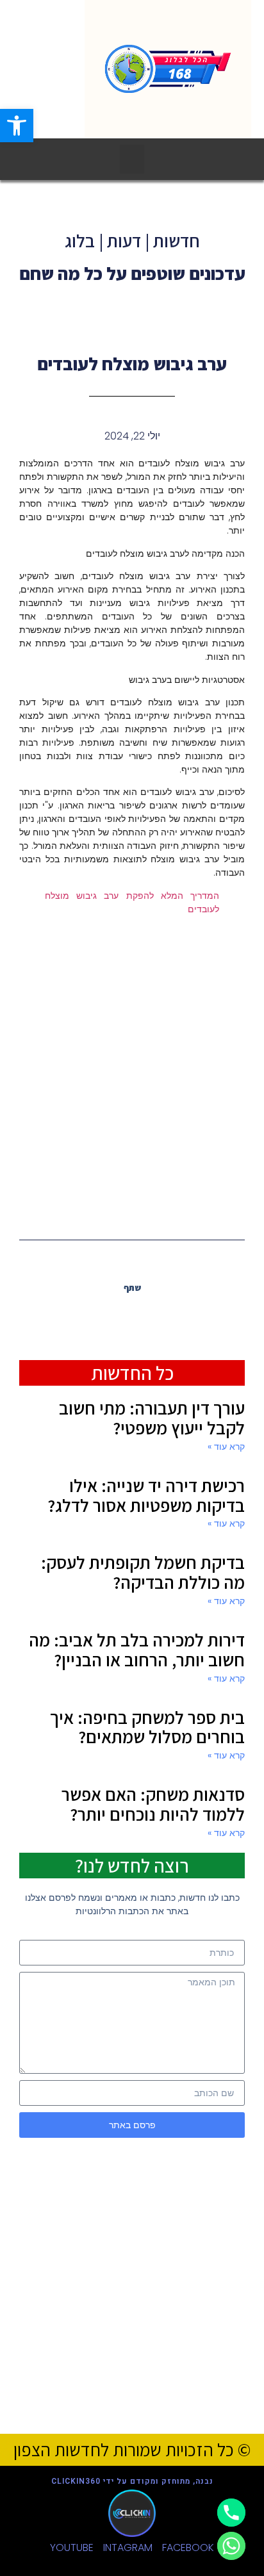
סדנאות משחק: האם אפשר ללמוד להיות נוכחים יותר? (153, 1804)
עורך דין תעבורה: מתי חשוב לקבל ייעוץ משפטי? (152, 1418)
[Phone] (231, 2513)
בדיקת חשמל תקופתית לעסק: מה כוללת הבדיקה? (143, 1572)
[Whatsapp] (231, 2546)
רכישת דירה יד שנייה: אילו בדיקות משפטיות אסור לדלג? (146, 1495)
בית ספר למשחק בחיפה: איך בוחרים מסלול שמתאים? (147, 1727)
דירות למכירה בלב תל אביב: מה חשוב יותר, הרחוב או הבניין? (137, 1650)
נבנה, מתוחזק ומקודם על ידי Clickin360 (132, 2481)
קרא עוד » (226, 1447)
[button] (132, 159)
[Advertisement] (132, 1076)
